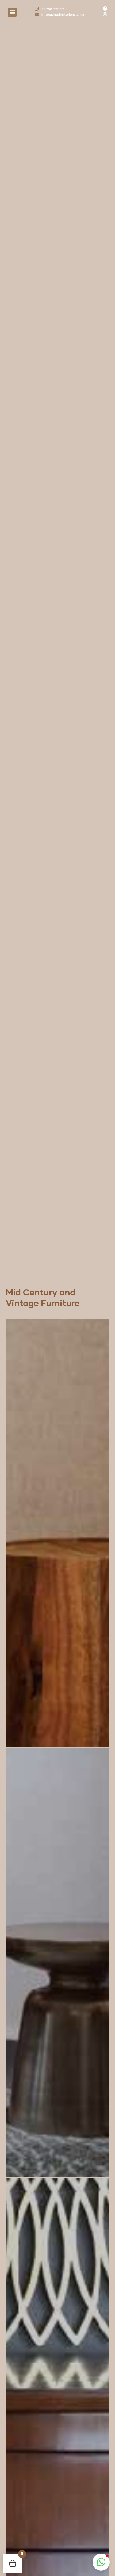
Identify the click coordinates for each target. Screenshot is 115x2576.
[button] (12, 12)
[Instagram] (105, 14)
